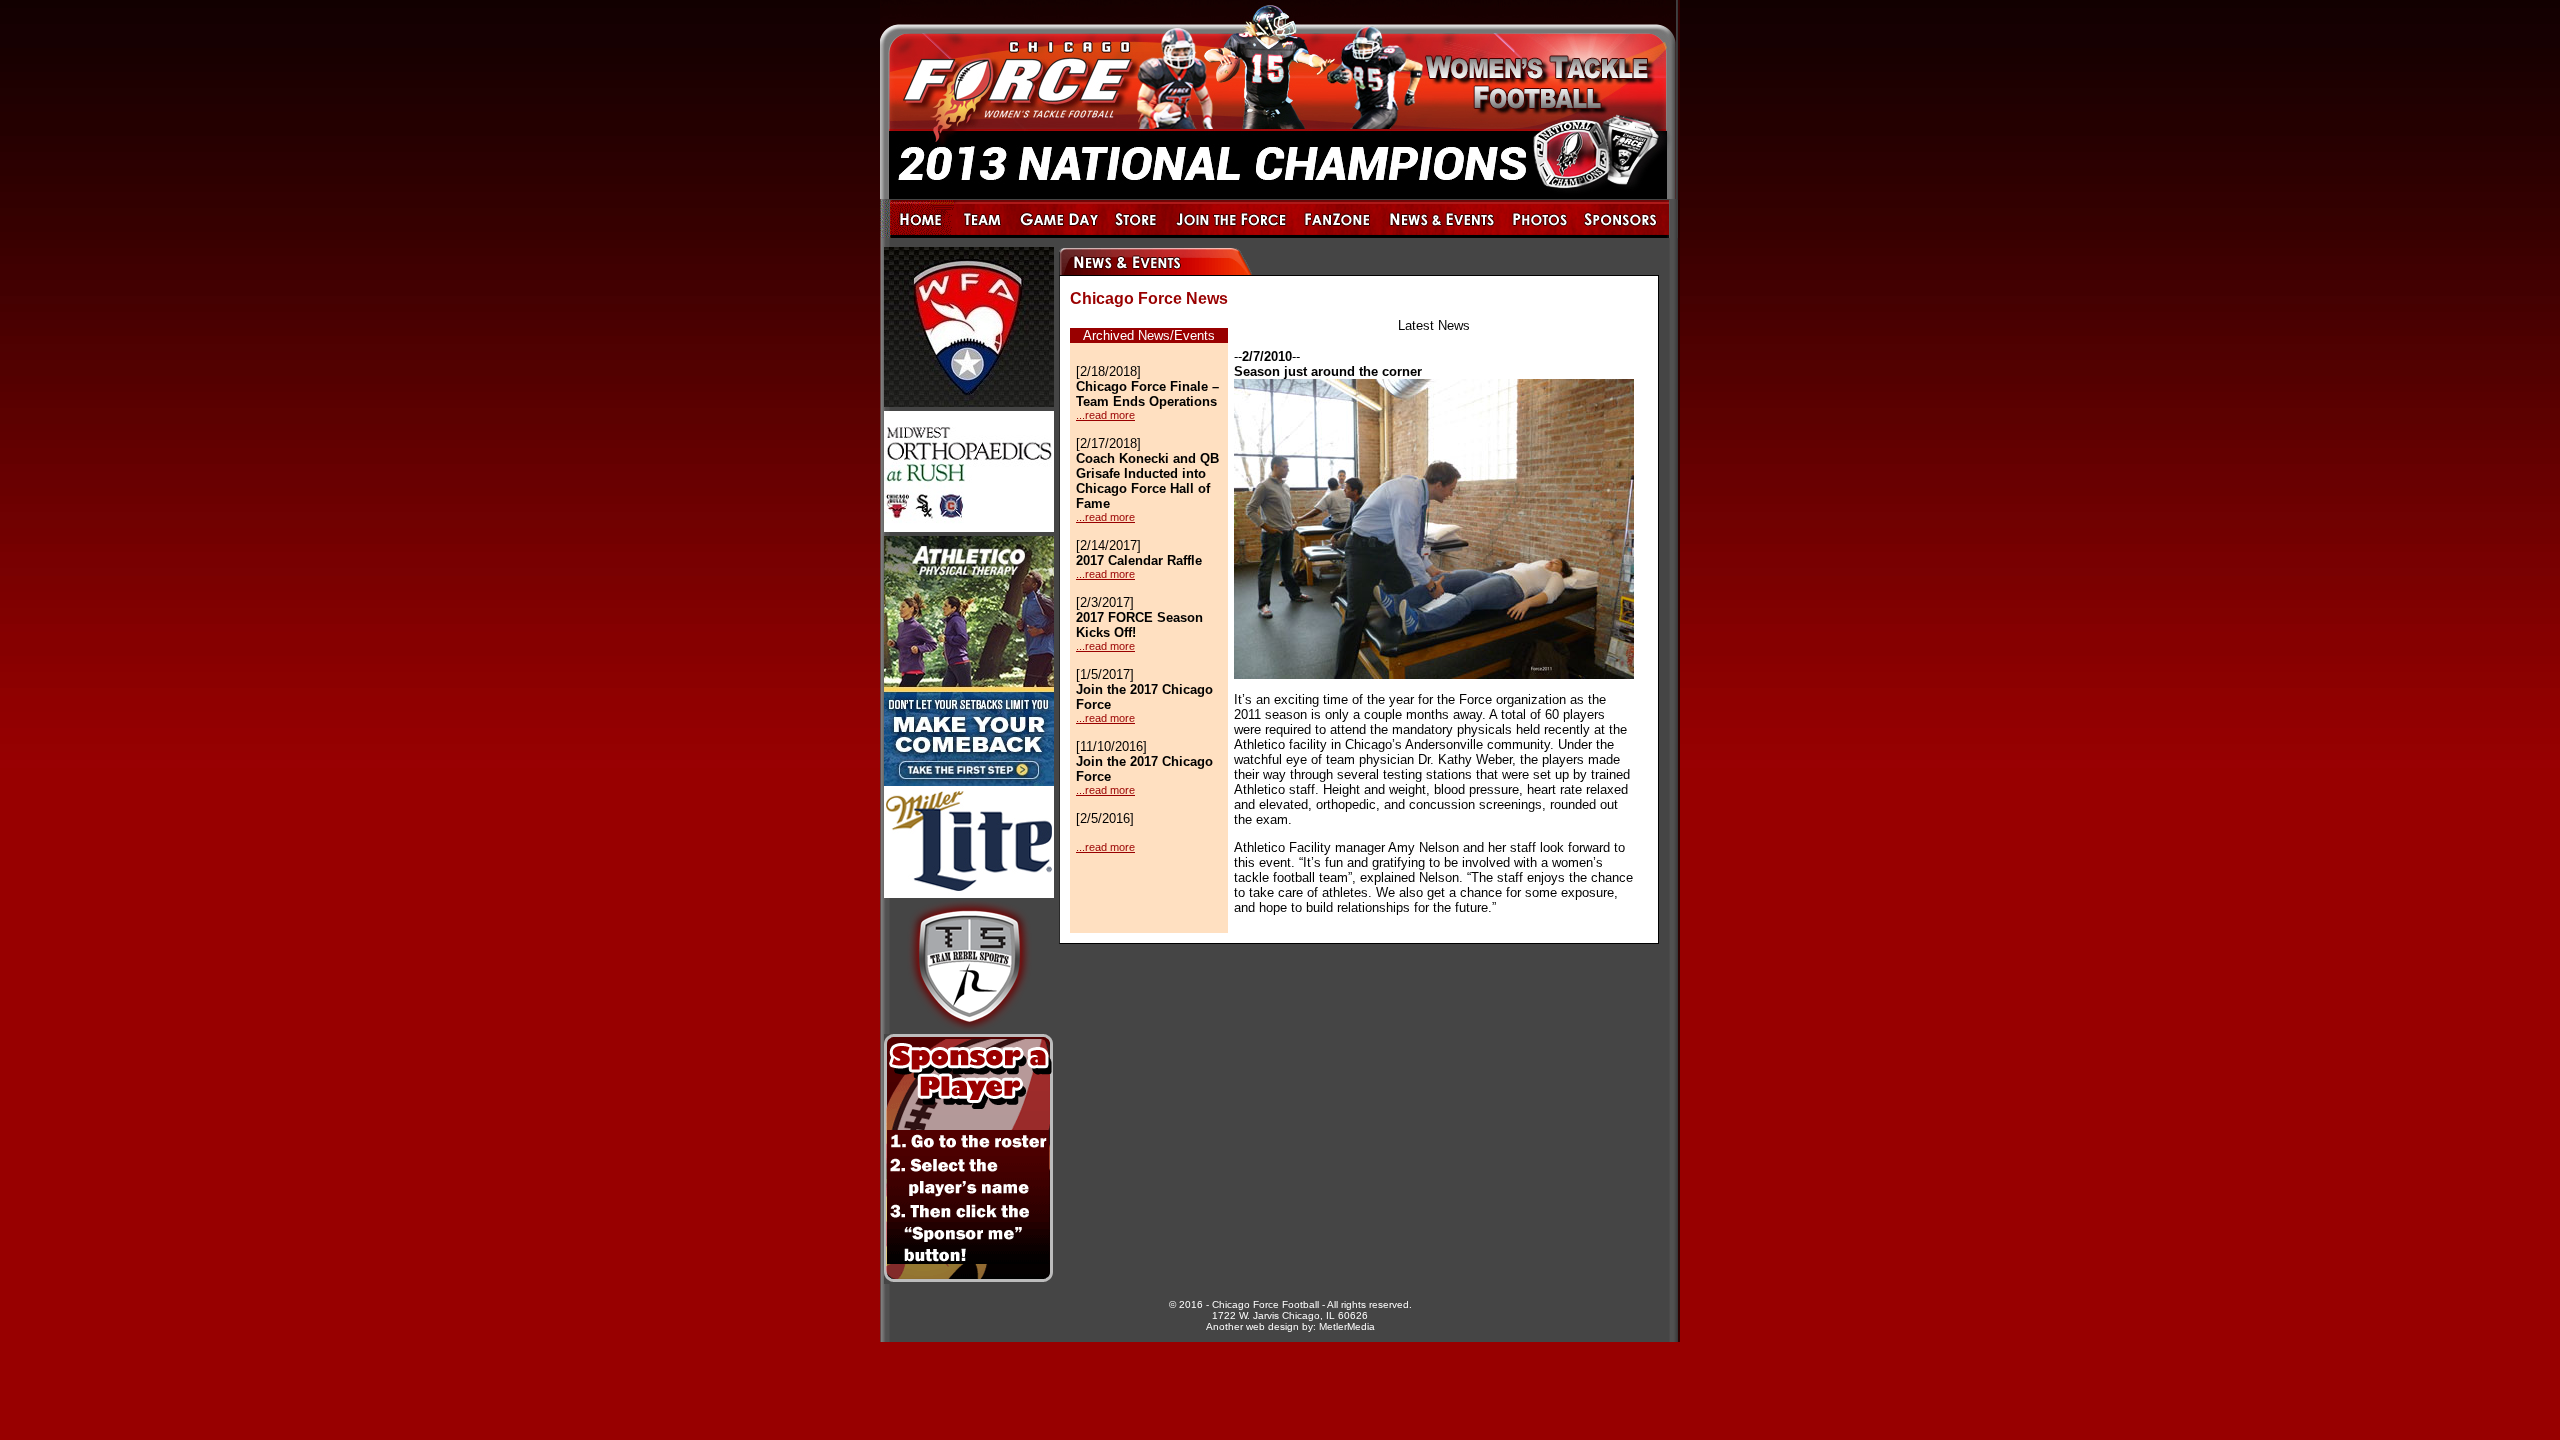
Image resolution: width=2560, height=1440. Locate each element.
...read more (1105, 415)
